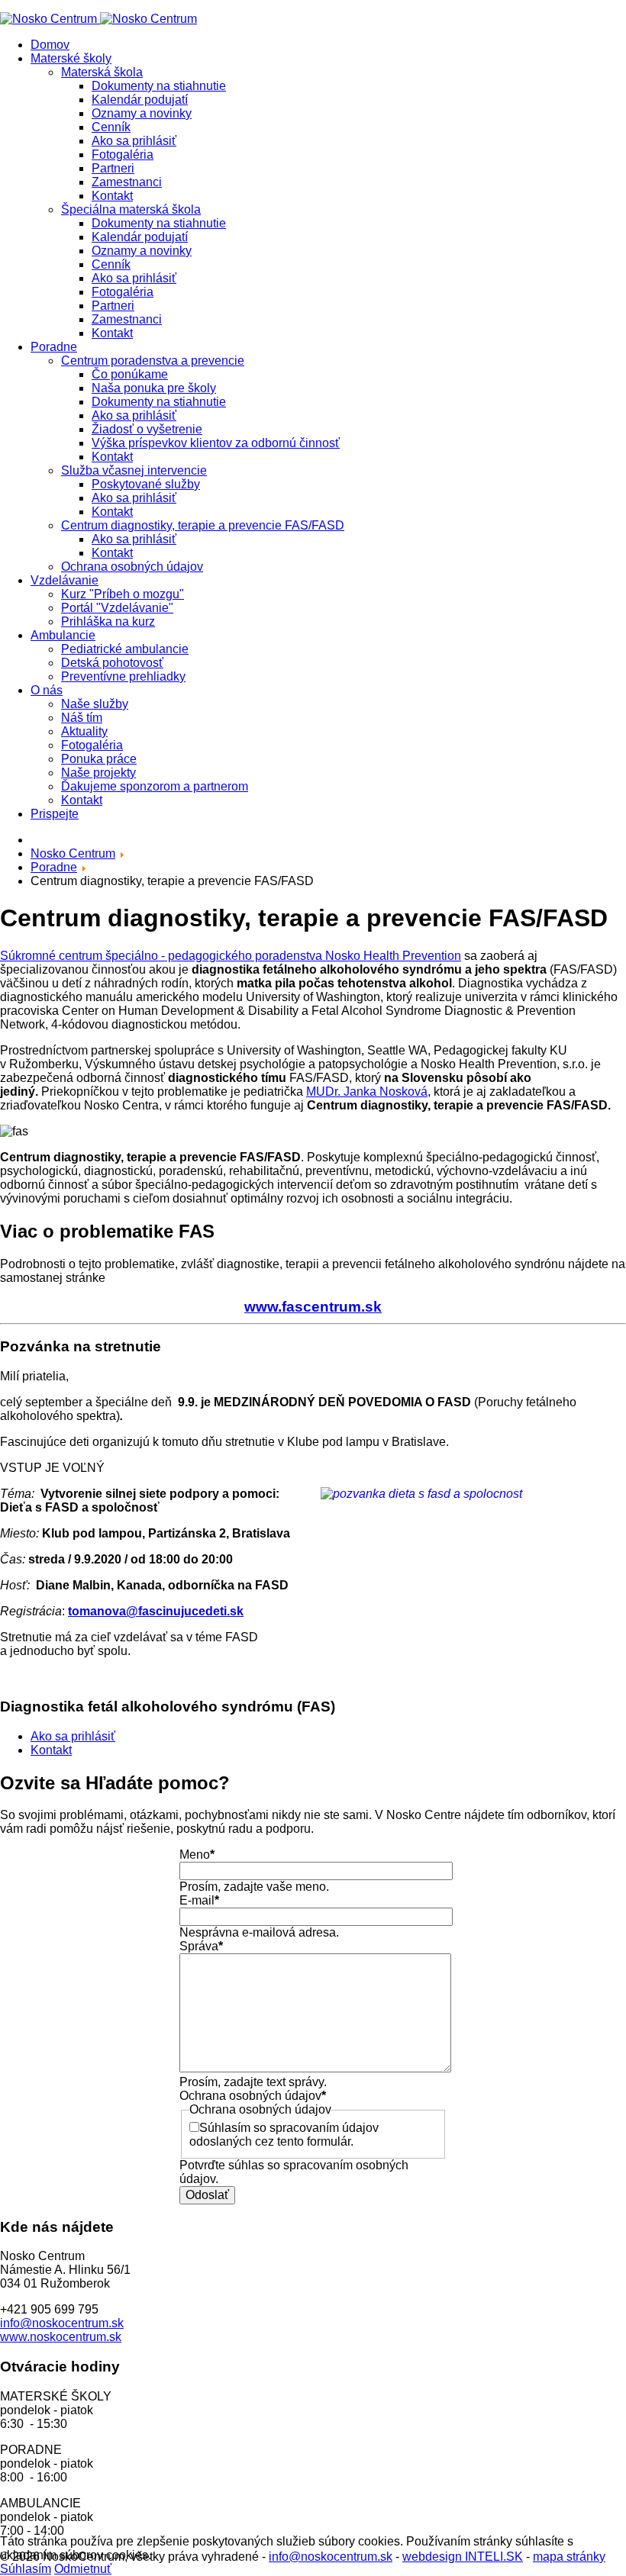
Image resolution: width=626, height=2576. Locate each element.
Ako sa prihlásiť (134, 141)
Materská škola (102, 72)
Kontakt (112, 196)
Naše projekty (98, 773)
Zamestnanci (127, 182)
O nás (47, 690)
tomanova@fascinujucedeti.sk (156, 1611)
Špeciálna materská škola (131, 209)
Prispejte (55, 814)
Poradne (54, 347)
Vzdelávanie (65, 580)
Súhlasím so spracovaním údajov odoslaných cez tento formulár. (284, 2135)
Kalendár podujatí (140, 100)
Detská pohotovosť (112, 663)
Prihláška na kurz (108, 621)
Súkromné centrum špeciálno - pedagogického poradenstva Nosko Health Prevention (231, 956)
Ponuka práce (99, 759)
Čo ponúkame (130, 374)
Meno (197, 1855)
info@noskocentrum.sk (62, 2323)
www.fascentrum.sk (313, 1307)
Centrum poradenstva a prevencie (153, 361)
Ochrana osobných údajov (132, 567)
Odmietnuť (83, 2569)
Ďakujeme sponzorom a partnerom (155, 786)
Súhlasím (26, 2569)
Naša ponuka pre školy (154, 388)
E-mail (199, 1900)
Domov (50, 45)
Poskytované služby (146, 484)
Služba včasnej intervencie (134, 470)
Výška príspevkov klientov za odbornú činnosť (216, 443)
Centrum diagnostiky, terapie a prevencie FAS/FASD (203, 525)
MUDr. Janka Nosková (367, 1092)
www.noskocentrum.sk (61, 2337)
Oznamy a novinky (142, 113)
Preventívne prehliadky (123, 676)
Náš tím (82, 718)
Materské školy (71, 58)
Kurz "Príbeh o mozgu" (123, 594)
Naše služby (95, 704)
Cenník (111, 127)
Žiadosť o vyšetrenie (147, 429)
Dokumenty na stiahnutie (159, 86)
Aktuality (84, 731)
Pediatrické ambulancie (125, 649)
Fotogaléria (123, 155)
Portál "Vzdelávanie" (117, 608)
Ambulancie (63, 635)
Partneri (113, 168)
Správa (201, 1946)
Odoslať (207, 2195)
